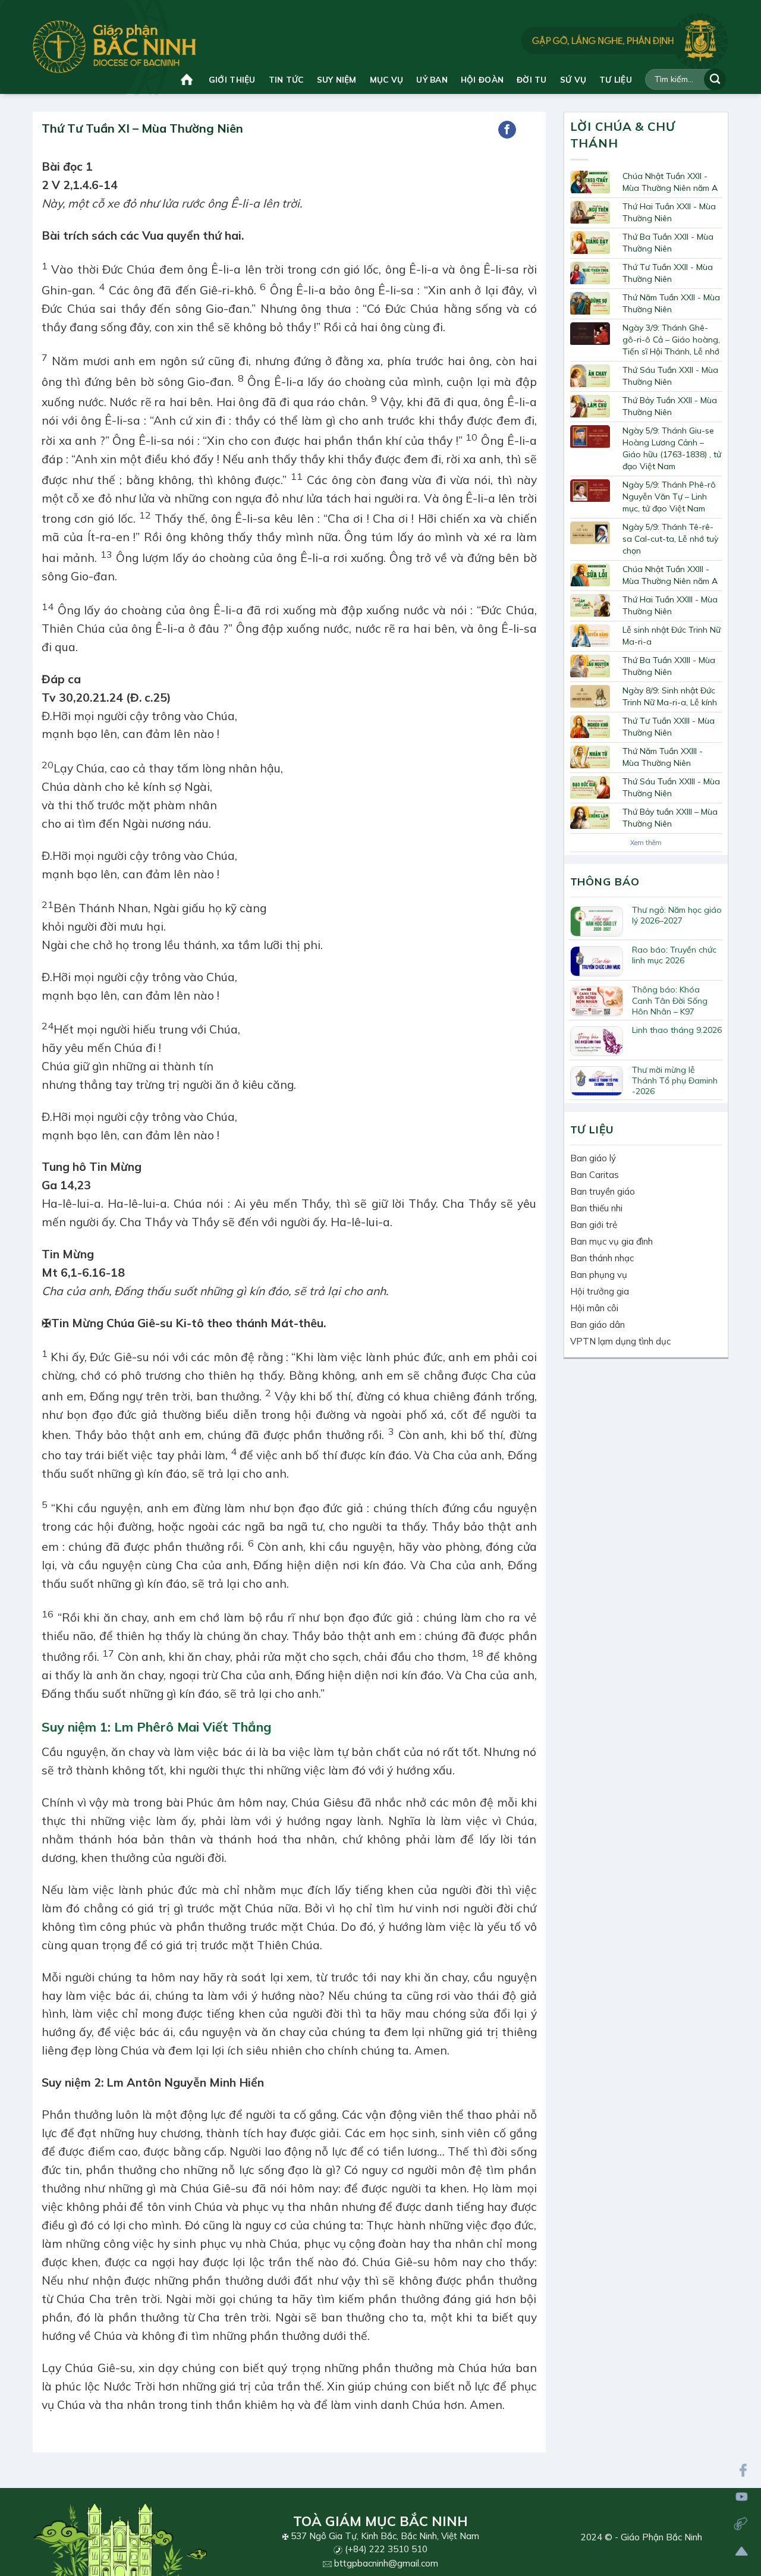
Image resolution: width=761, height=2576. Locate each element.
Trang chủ (188, 79)
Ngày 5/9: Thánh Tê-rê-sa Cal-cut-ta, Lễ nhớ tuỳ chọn (670, 539)
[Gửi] (715, 79)
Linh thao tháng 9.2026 (677, 1030)
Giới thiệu (232, 79)
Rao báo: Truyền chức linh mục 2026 (674, 955)
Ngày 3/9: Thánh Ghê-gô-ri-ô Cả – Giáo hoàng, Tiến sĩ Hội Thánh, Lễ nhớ (671, 340)
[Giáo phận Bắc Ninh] (114, 47)
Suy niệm (337, 79)
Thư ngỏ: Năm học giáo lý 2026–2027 (677, 915)
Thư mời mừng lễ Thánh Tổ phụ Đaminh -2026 (675, 1080)
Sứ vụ (573, 79)
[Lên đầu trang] (742, 2551)
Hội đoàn (482, 79)
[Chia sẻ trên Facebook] (507, 130)
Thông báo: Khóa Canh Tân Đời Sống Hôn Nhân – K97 (670, 1000)
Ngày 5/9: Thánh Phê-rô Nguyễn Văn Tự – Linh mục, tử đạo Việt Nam (669, 497)
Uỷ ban (432, 79)
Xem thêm (646, 843)
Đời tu (532, 79)
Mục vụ (387, 79)
